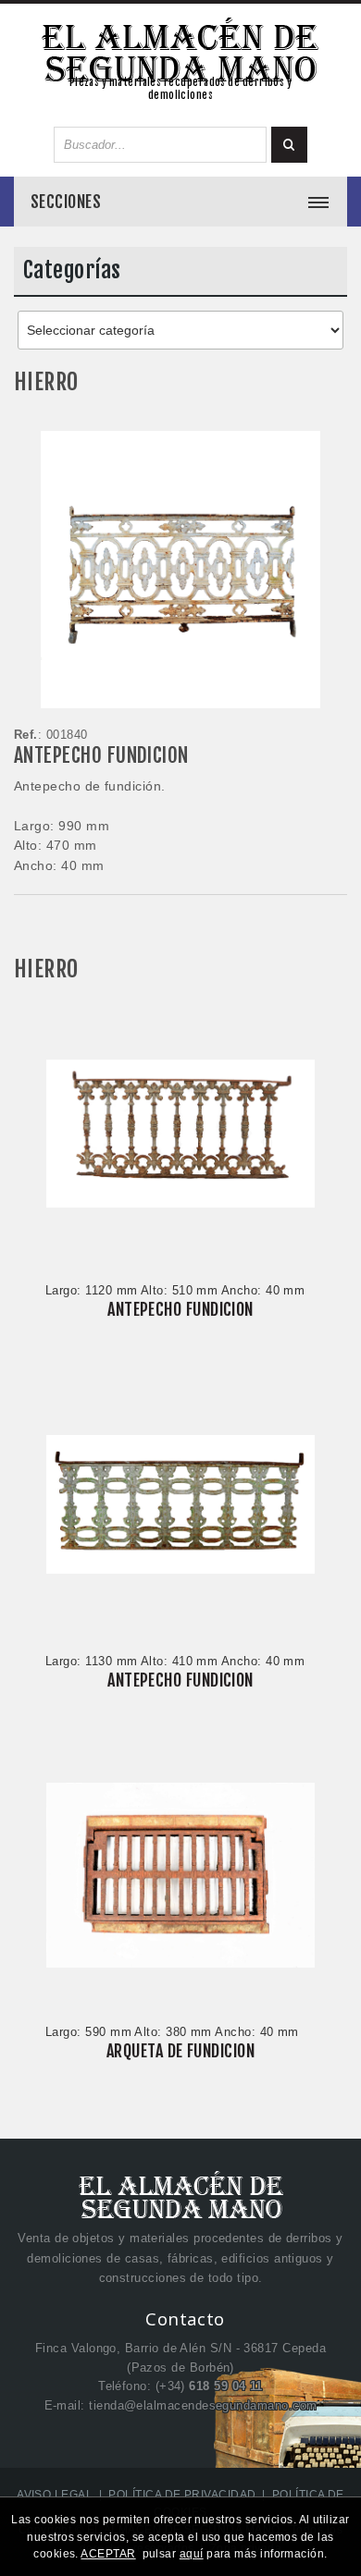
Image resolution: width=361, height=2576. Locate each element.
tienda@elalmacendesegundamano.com (203, 2405)
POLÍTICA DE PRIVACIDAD (182, 2495)
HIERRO (46, 382)
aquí (192, 2554)
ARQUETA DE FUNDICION (180, 2051)
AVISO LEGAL (55, 2495)
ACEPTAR (108, 2554)
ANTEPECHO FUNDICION (101, 755)
